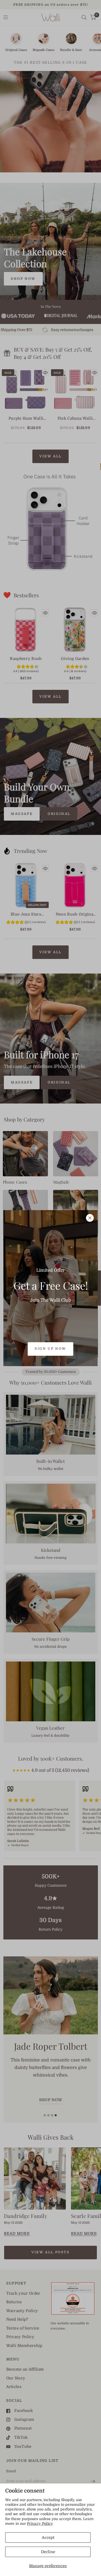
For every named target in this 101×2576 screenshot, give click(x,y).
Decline (48, 2552)
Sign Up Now (51, 1349)
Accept (48, 2538)
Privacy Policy (40, 2523)
